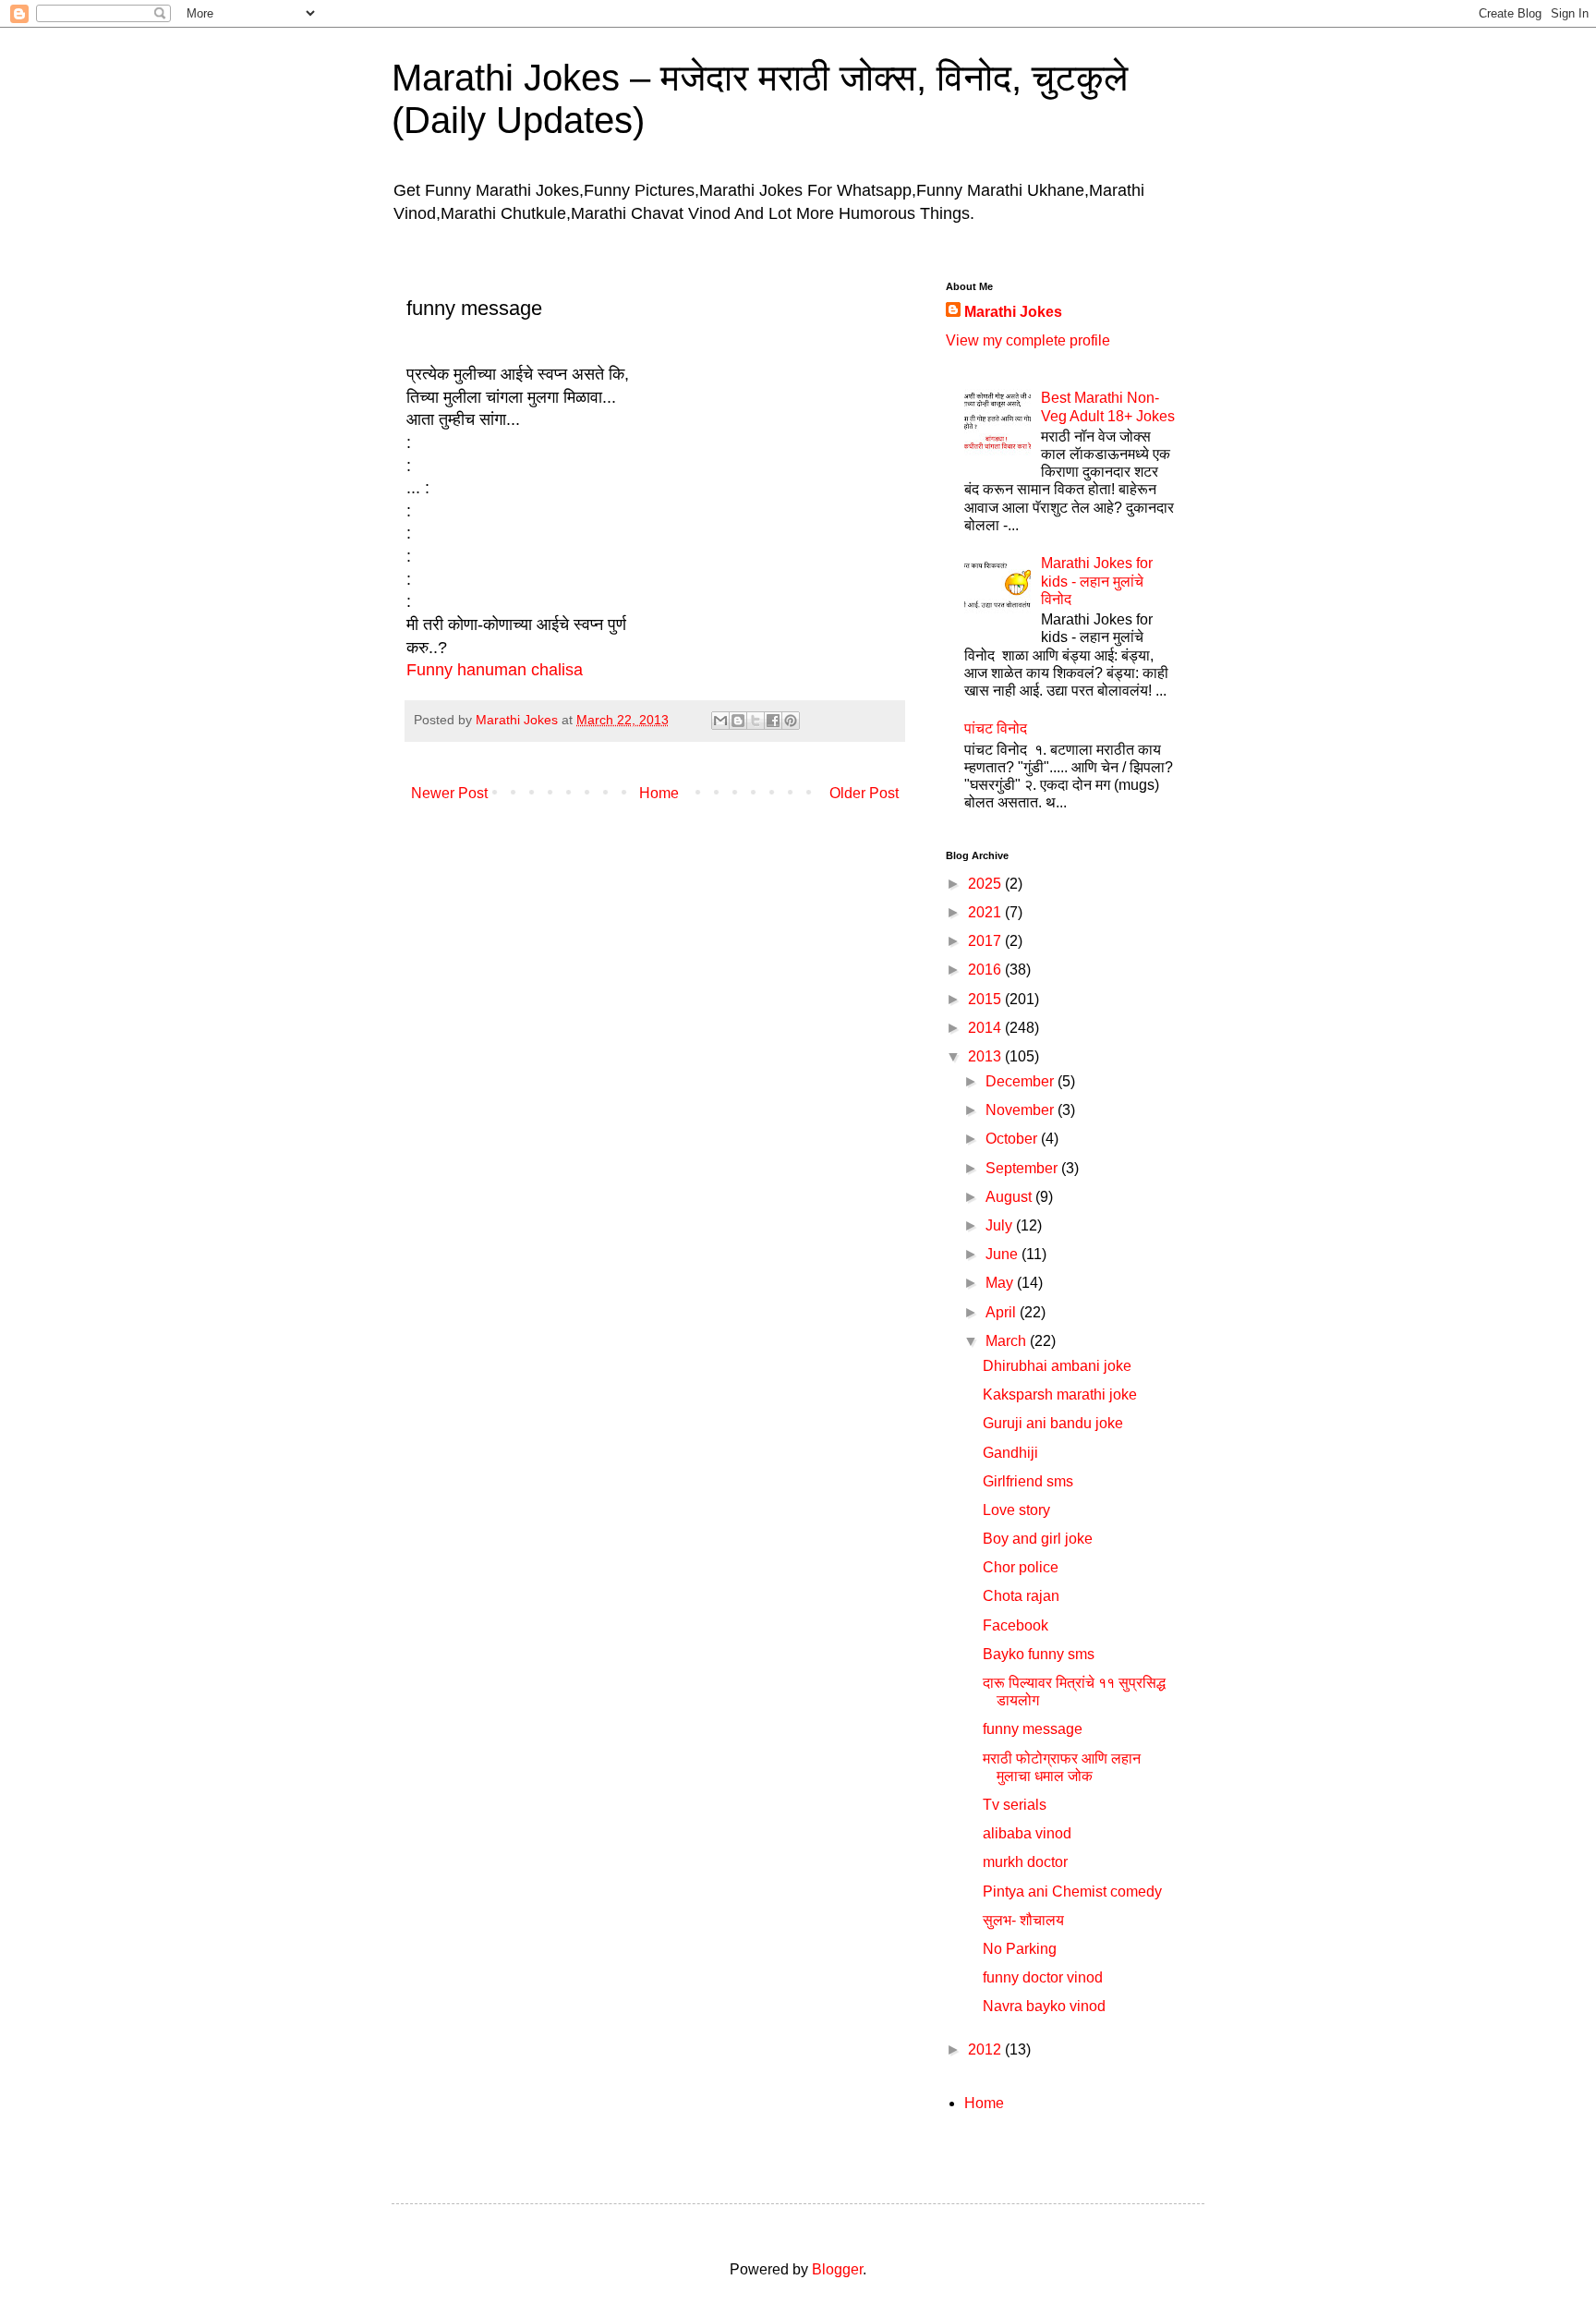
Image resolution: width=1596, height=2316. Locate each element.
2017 (986, 941)
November (1022, 1110)
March (1008, 1341)
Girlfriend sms (1028, 1481)
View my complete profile (1028, 340)
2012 (986, 2049)
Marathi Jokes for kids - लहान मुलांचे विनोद (1097, 581)
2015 (986, 999)
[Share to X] (756, 721)
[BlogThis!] (738, 721)
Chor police (1021, 1567)
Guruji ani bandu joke (1053, 1423)
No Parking (1020, 1949)
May (1001, 1283)
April (1003, 1312)
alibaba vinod (1027, 1833)
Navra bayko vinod (1044, 2006)
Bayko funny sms (1039, 1654)
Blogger (837, 2269)
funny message (1033, 1729)
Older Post (864, 793)
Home (659, 793)
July (1001, 1225)
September (1023, 1168)
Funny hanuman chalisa (497, 670)
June (1004, 1254)
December (1022, 1081)
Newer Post (449, 793)
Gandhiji (1010, 1453)
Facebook (1016, 1625)
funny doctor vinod (1043, 1977)
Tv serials (1015, 1805)
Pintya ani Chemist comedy (1072, 1892)
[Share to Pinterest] (791, 721)
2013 (986, 1056)
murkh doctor (1025, 1862)
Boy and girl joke (1038, 1539)
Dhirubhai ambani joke (1057, 1366)
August (1010, 1197)
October (1013, 1139)
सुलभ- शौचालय (1023, 1920)
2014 (986, 1028)
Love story (1016, 1510)
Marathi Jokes (1013, 312)
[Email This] (720, 721)
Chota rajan (1021, 1596)
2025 (986, 884)
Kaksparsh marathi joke (1060, 1394)
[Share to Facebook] (773, 721)
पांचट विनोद (996, 728)
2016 (986, 970)
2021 (986, 912)
